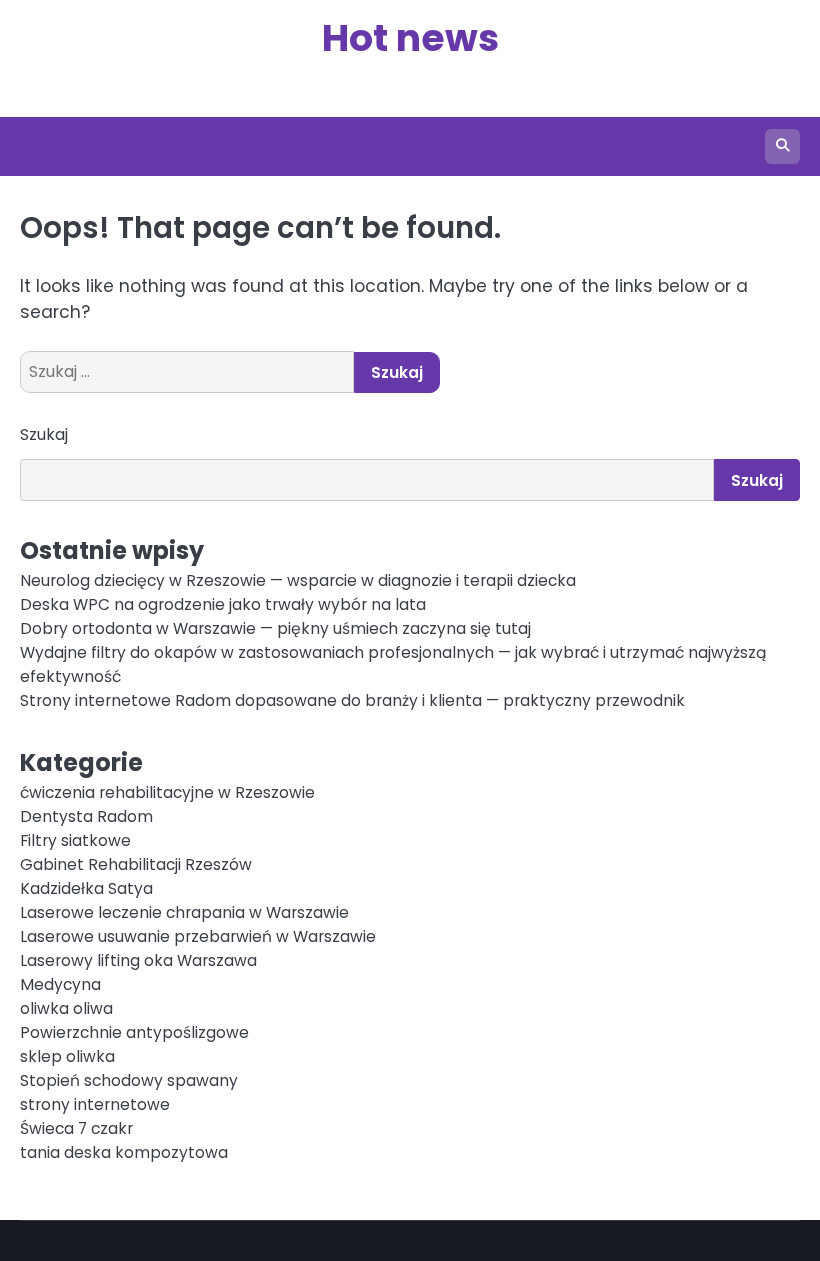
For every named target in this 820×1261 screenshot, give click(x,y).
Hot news (410, 37)
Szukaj (44, 434)
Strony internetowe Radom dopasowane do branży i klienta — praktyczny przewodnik (352, 700)
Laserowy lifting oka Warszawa (138, 960)
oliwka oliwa (66, 1008)
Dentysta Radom (86, 816)
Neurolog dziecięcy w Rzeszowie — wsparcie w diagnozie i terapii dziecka (298, 580)
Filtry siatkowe (75, 840)
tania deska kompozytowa (124, 1152)
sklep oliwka (67, 1056)
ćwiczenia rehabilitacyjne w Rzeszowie (167, 792)
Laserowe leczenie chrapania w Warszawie (184, 912)
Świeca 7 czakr (76, 1128)
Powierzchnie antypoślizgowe (134, 1032)
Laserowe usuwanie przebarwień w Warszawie (198, 936)
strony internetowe (95, 1104)
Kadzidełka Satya (86, 888)
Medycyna (60, 984)
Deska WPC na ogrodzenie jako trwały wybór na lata (223, 604)
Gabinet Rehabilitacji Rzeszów (136, 864)
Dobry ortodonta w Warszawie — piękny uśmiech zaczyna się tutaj (275, 628)
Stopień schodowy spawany (129, 1080)
